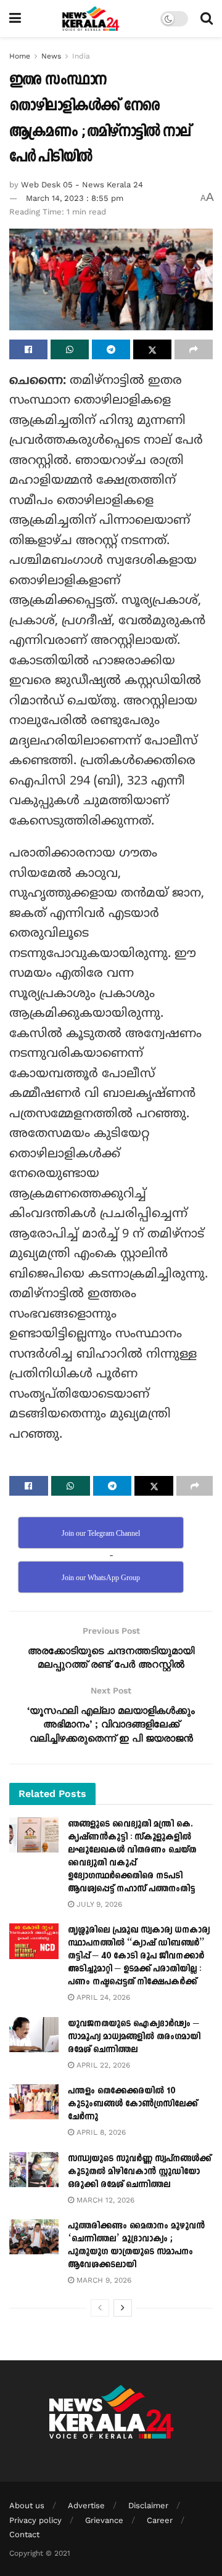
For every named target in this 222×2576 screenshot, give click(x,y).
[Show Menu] (15, 18)
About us (27, 2505)
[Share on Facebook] (28, 349)
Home (20, 56)
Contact (24, 2534)
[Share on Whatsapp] (70, 349)
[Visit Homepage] (91, 18)
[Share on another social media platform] (194, 349)
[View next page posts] (123, 2308)
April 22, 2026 (102, 2065)
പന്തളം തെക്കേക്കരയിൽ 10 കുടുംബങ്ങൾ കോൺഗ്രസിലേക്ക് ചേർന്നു (133, 2104)
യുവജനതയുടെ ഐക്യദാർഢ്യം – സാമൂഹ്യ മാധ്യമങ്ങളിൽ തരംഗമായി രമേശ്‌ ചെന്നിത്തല (134, 2036)
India (81, 56)
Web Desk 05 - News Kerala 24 (82, 185)
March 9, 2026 (103, 2280)
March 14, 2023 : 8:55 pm (75, 198)
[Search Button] (207, 18)
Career (160, 2520)
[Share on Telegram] (111, 349)
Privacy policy (35, 2520)
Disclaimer (148, 2505)
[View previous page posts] (100, 2308)
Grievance (104, 2520)
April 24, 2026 (102, 1997)
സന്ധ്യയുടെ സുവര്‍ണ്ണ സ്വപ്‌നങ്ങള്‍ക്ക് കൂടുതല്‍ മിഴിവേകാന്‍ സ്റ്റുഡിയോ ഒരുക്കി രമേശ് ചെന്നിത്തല (139, 2171)
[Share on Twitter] (152, 349)
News (51, 56)
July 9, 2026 (98, 1904)
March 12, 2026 (104, 2200)
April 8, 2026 (100, 2132)
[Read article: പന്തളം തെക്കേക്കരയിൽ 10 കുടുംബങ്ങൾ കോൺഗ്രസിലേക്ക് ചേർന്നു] (34, 2102)
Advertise (86, 2505)
